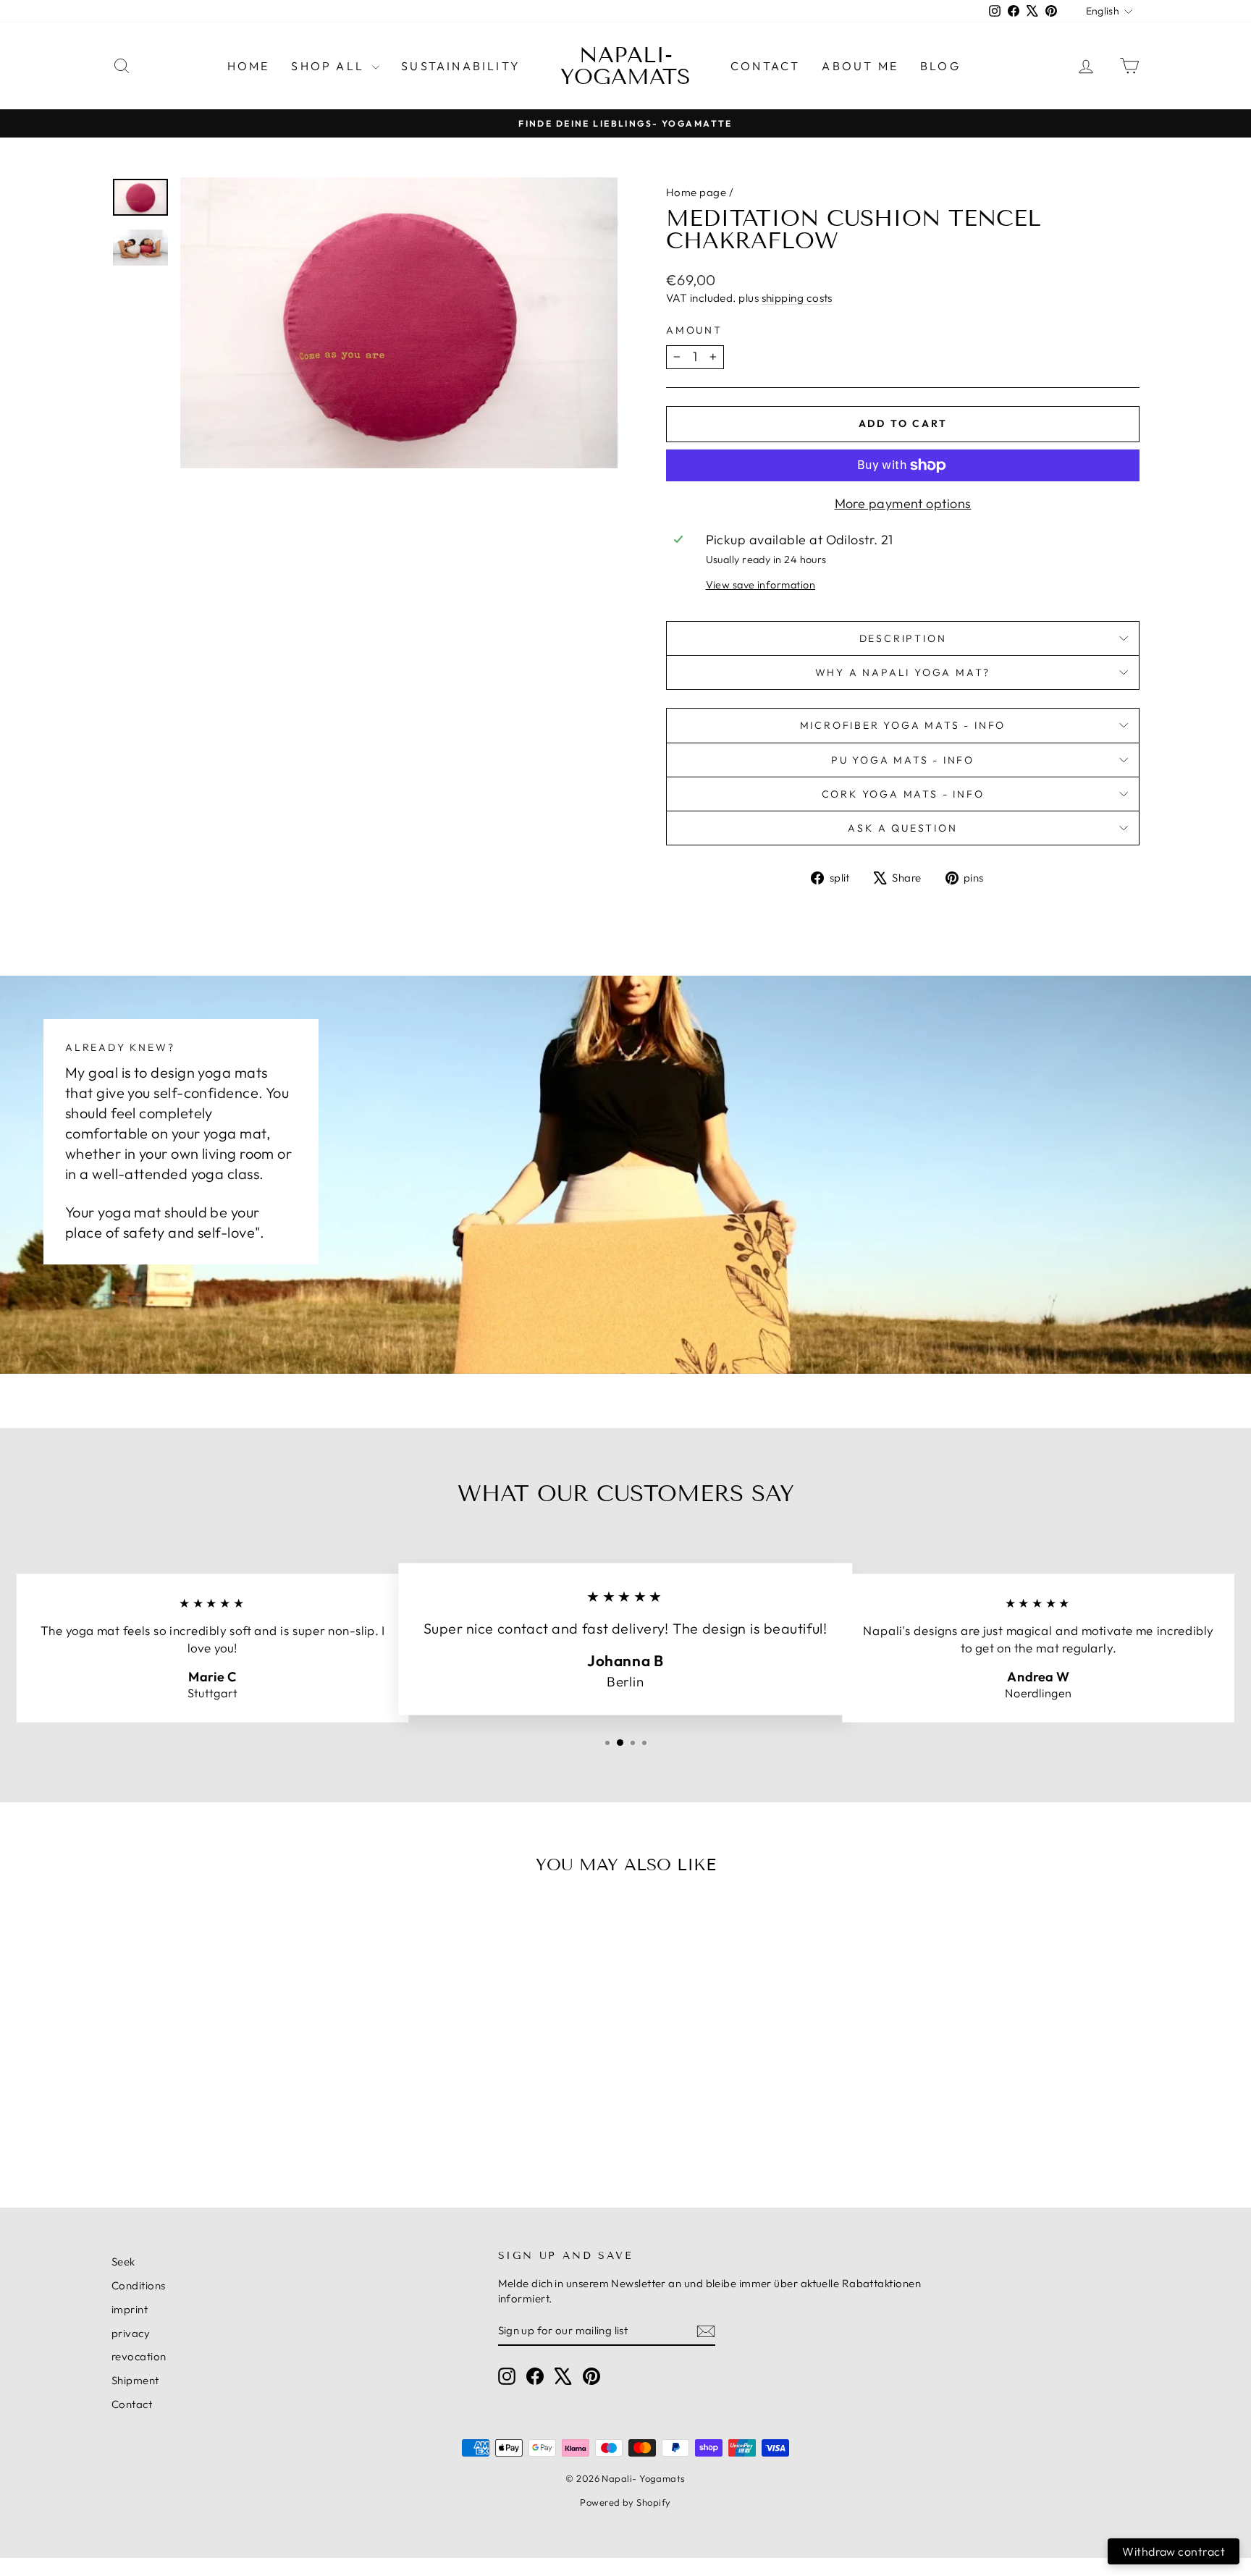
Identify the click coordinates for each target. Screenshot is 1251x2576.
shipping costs (797, 298)
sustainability (461, 66)
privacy (131, 2333)
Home (249, 66)
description (903, 638)
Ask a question (902, 828)
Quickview (234, 2057)
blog (940, 66)
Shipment (135, 2380)
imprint (130, 2309)
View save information (761, 585)
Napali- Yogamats (625, 66)
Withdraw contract (1174, 2551)
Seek (123, 2262)
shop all (330, 66)
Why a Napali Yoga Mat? (903, 672)
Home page (696, 192)
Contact (765, 66)
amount (694, 330)
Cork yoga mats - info (903, 794)
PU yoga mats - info (903, 760)
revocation (139, 2356)
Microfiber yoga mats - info (903, 725)
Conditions (139, 2285)
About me (860, 66)
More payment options (903, 503)
